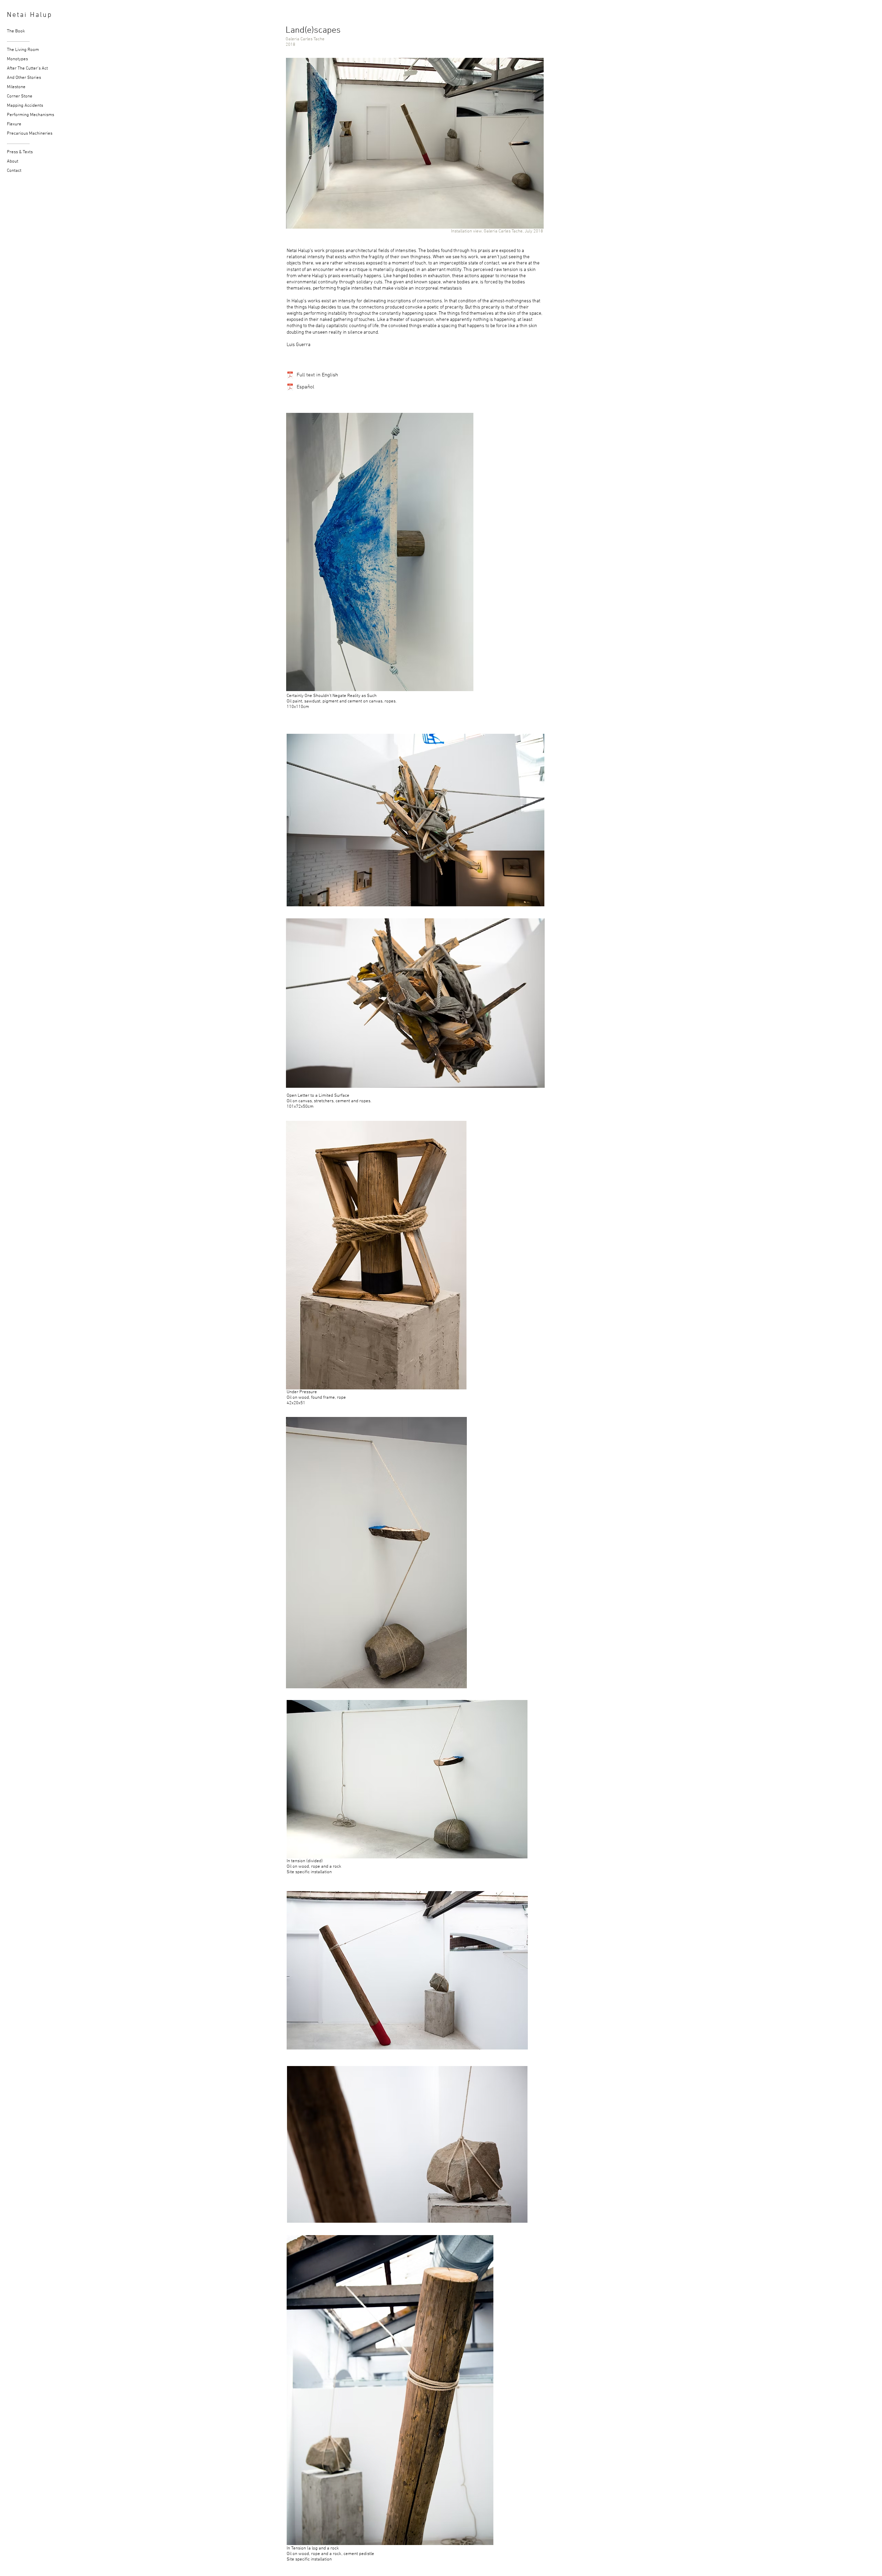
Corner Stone (15, 96)
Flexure (14, 124)
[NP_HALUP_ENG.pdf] (290, 376)
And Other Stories (15, 78)
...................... (15, 41)
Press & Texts (15, 152)
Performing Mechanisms (15, 115)
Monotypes (15, 59)
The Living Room (15, 50)
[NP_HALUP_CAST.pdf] (290, 388)
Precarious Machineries (15, 134)
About (13, 161)
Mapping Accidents (15, 106)
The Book (15, 31)
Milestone (15, 87)
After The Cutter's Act (15, 69)
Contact (14, 171)
